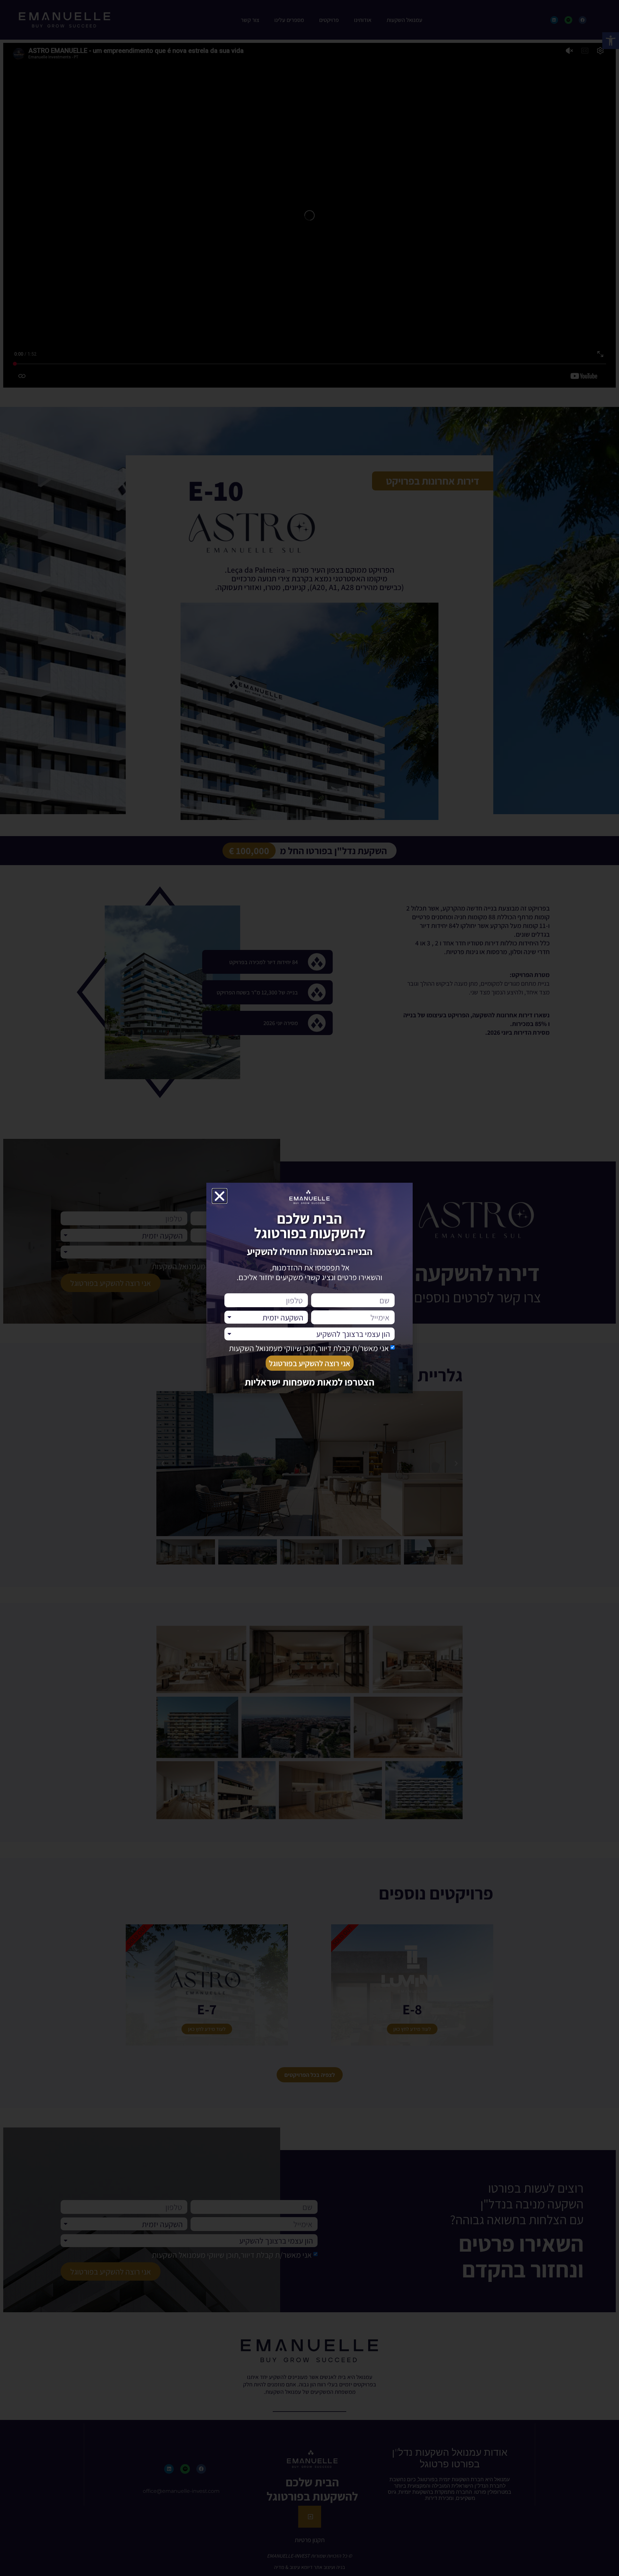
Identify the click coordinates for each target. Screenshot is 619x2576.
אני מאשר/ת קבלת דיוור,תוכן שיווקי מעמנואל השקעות (309, 1348)
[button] (220, 1196)
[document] (309, 1288)
